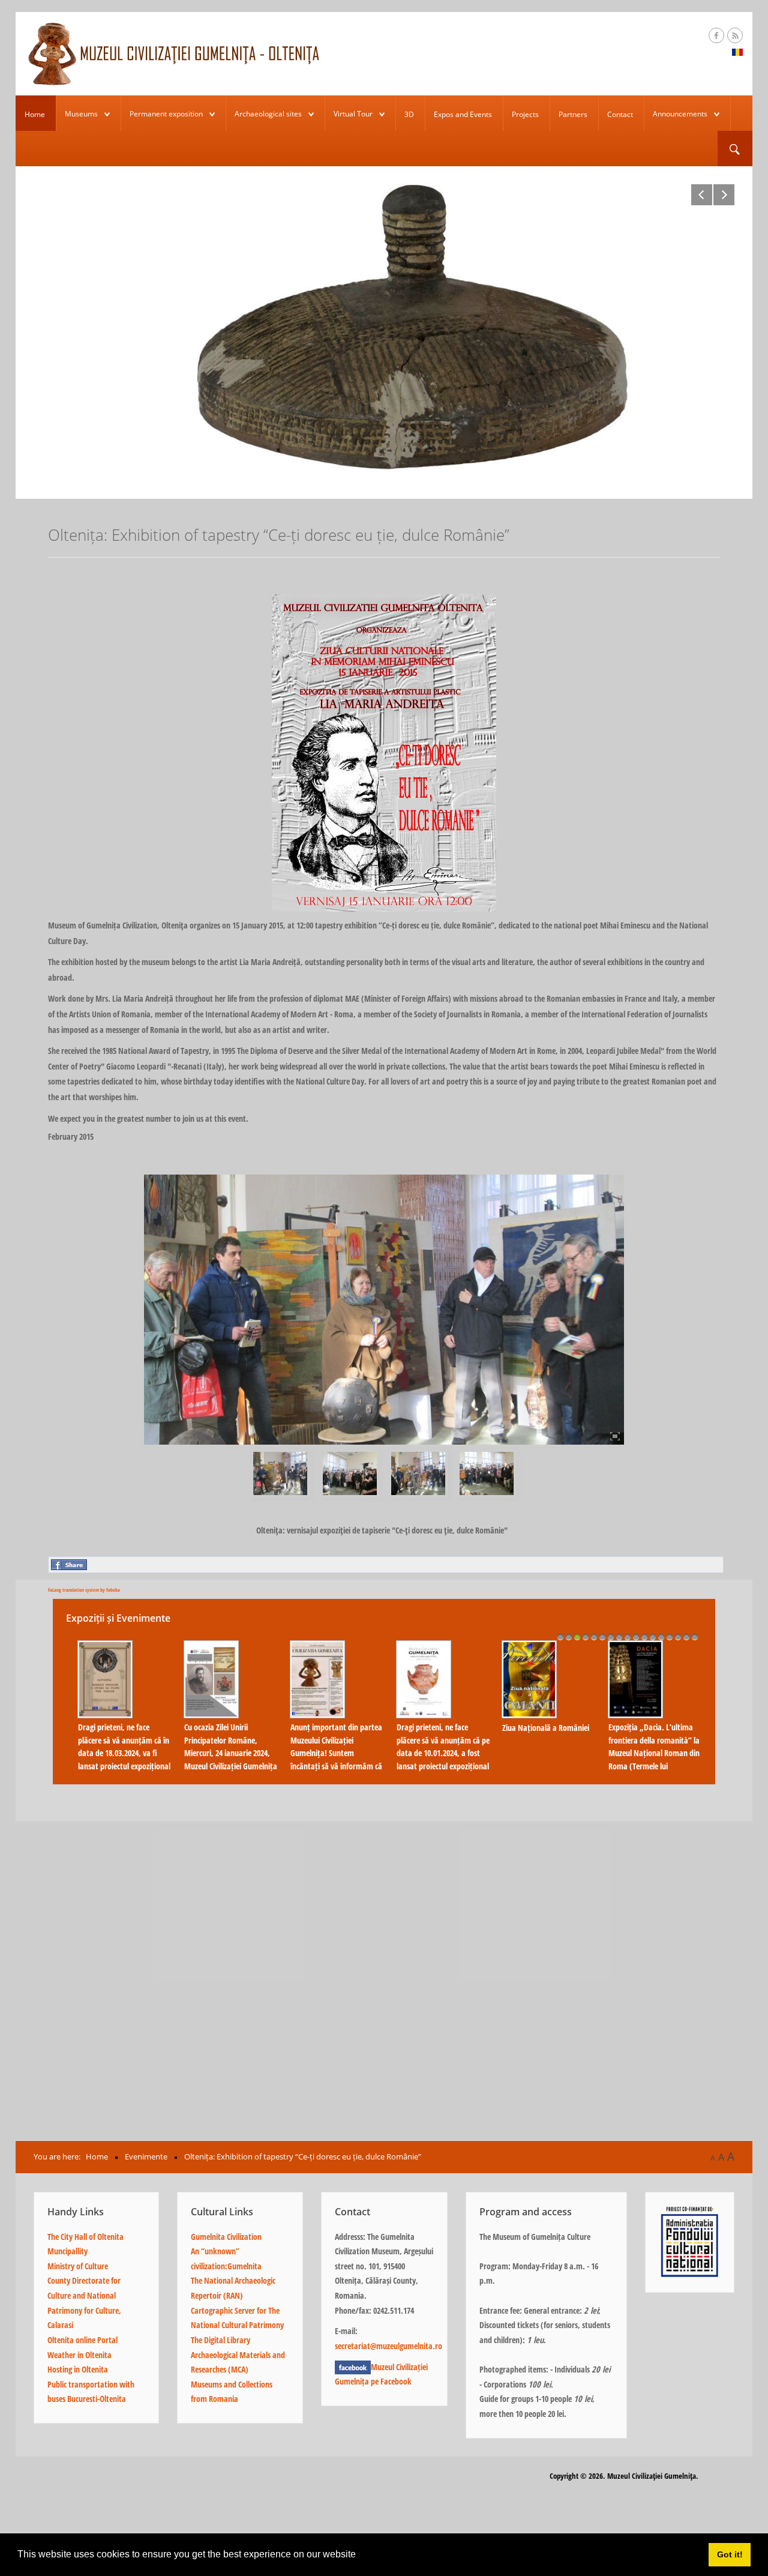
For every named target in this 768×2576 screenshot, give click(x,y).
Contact (620, 114)
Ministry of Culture (78, 2266)
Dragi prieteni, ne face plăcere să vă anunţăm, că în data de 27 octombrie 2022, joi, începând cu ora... (437, 1747)
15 (678, 1637)
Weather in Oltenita (79, 2355)
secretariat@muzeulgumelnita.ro (388, 2346)
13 (661, 1637)
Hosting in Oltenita (78, 2369)
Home (35, 114)
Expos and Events (463, 114)
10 (636, 1637)
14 (670, 1637)
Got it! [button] (730, 2554)
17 (695, 1637)
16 (686, 1637)
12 (653, 1637)
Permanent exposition (166, 114)
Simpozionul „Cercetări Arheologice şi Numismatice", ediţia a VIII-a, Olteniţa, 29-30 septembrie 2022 (648, 1753)
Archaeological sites (268, 114)
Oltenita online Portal (82, 2340)
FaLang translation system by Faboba (84, 1590)
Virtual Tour (353, 114)
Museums (81, 114)
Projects (525, 114)
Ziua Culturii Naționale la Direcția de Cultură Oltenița (328, 1702)
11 (644, 1637)
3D (409, 114)
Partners (573, 114)
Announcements (680, 114)
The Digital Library (220, 2340)
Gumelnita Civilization (226, 2237)
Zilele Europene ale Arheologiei (208, 1734)
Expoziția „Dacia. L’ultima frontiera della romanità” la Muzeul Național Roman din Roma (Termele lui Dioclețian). (118, 1753)
